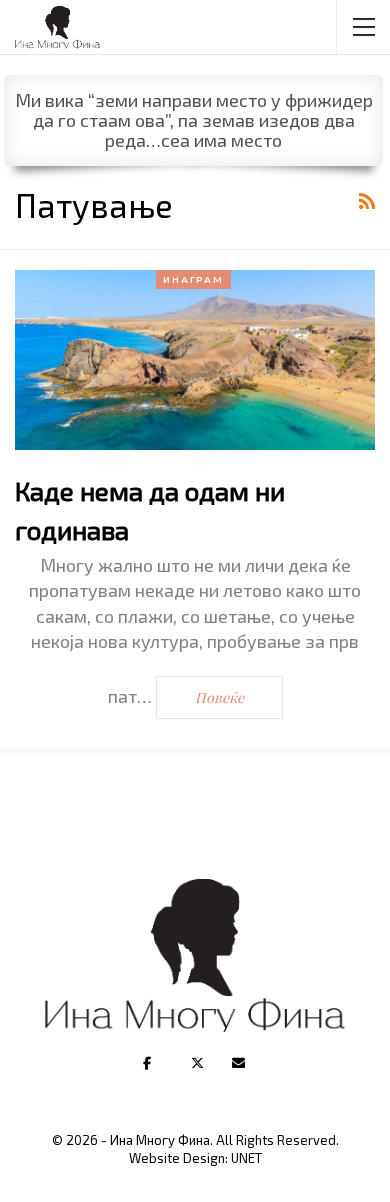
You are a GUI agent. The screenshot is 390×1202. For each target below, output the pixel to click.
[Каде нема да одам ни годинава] (195, 360)
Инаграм (193, 279)
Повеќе (219, 697)
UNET (246, 1158)
